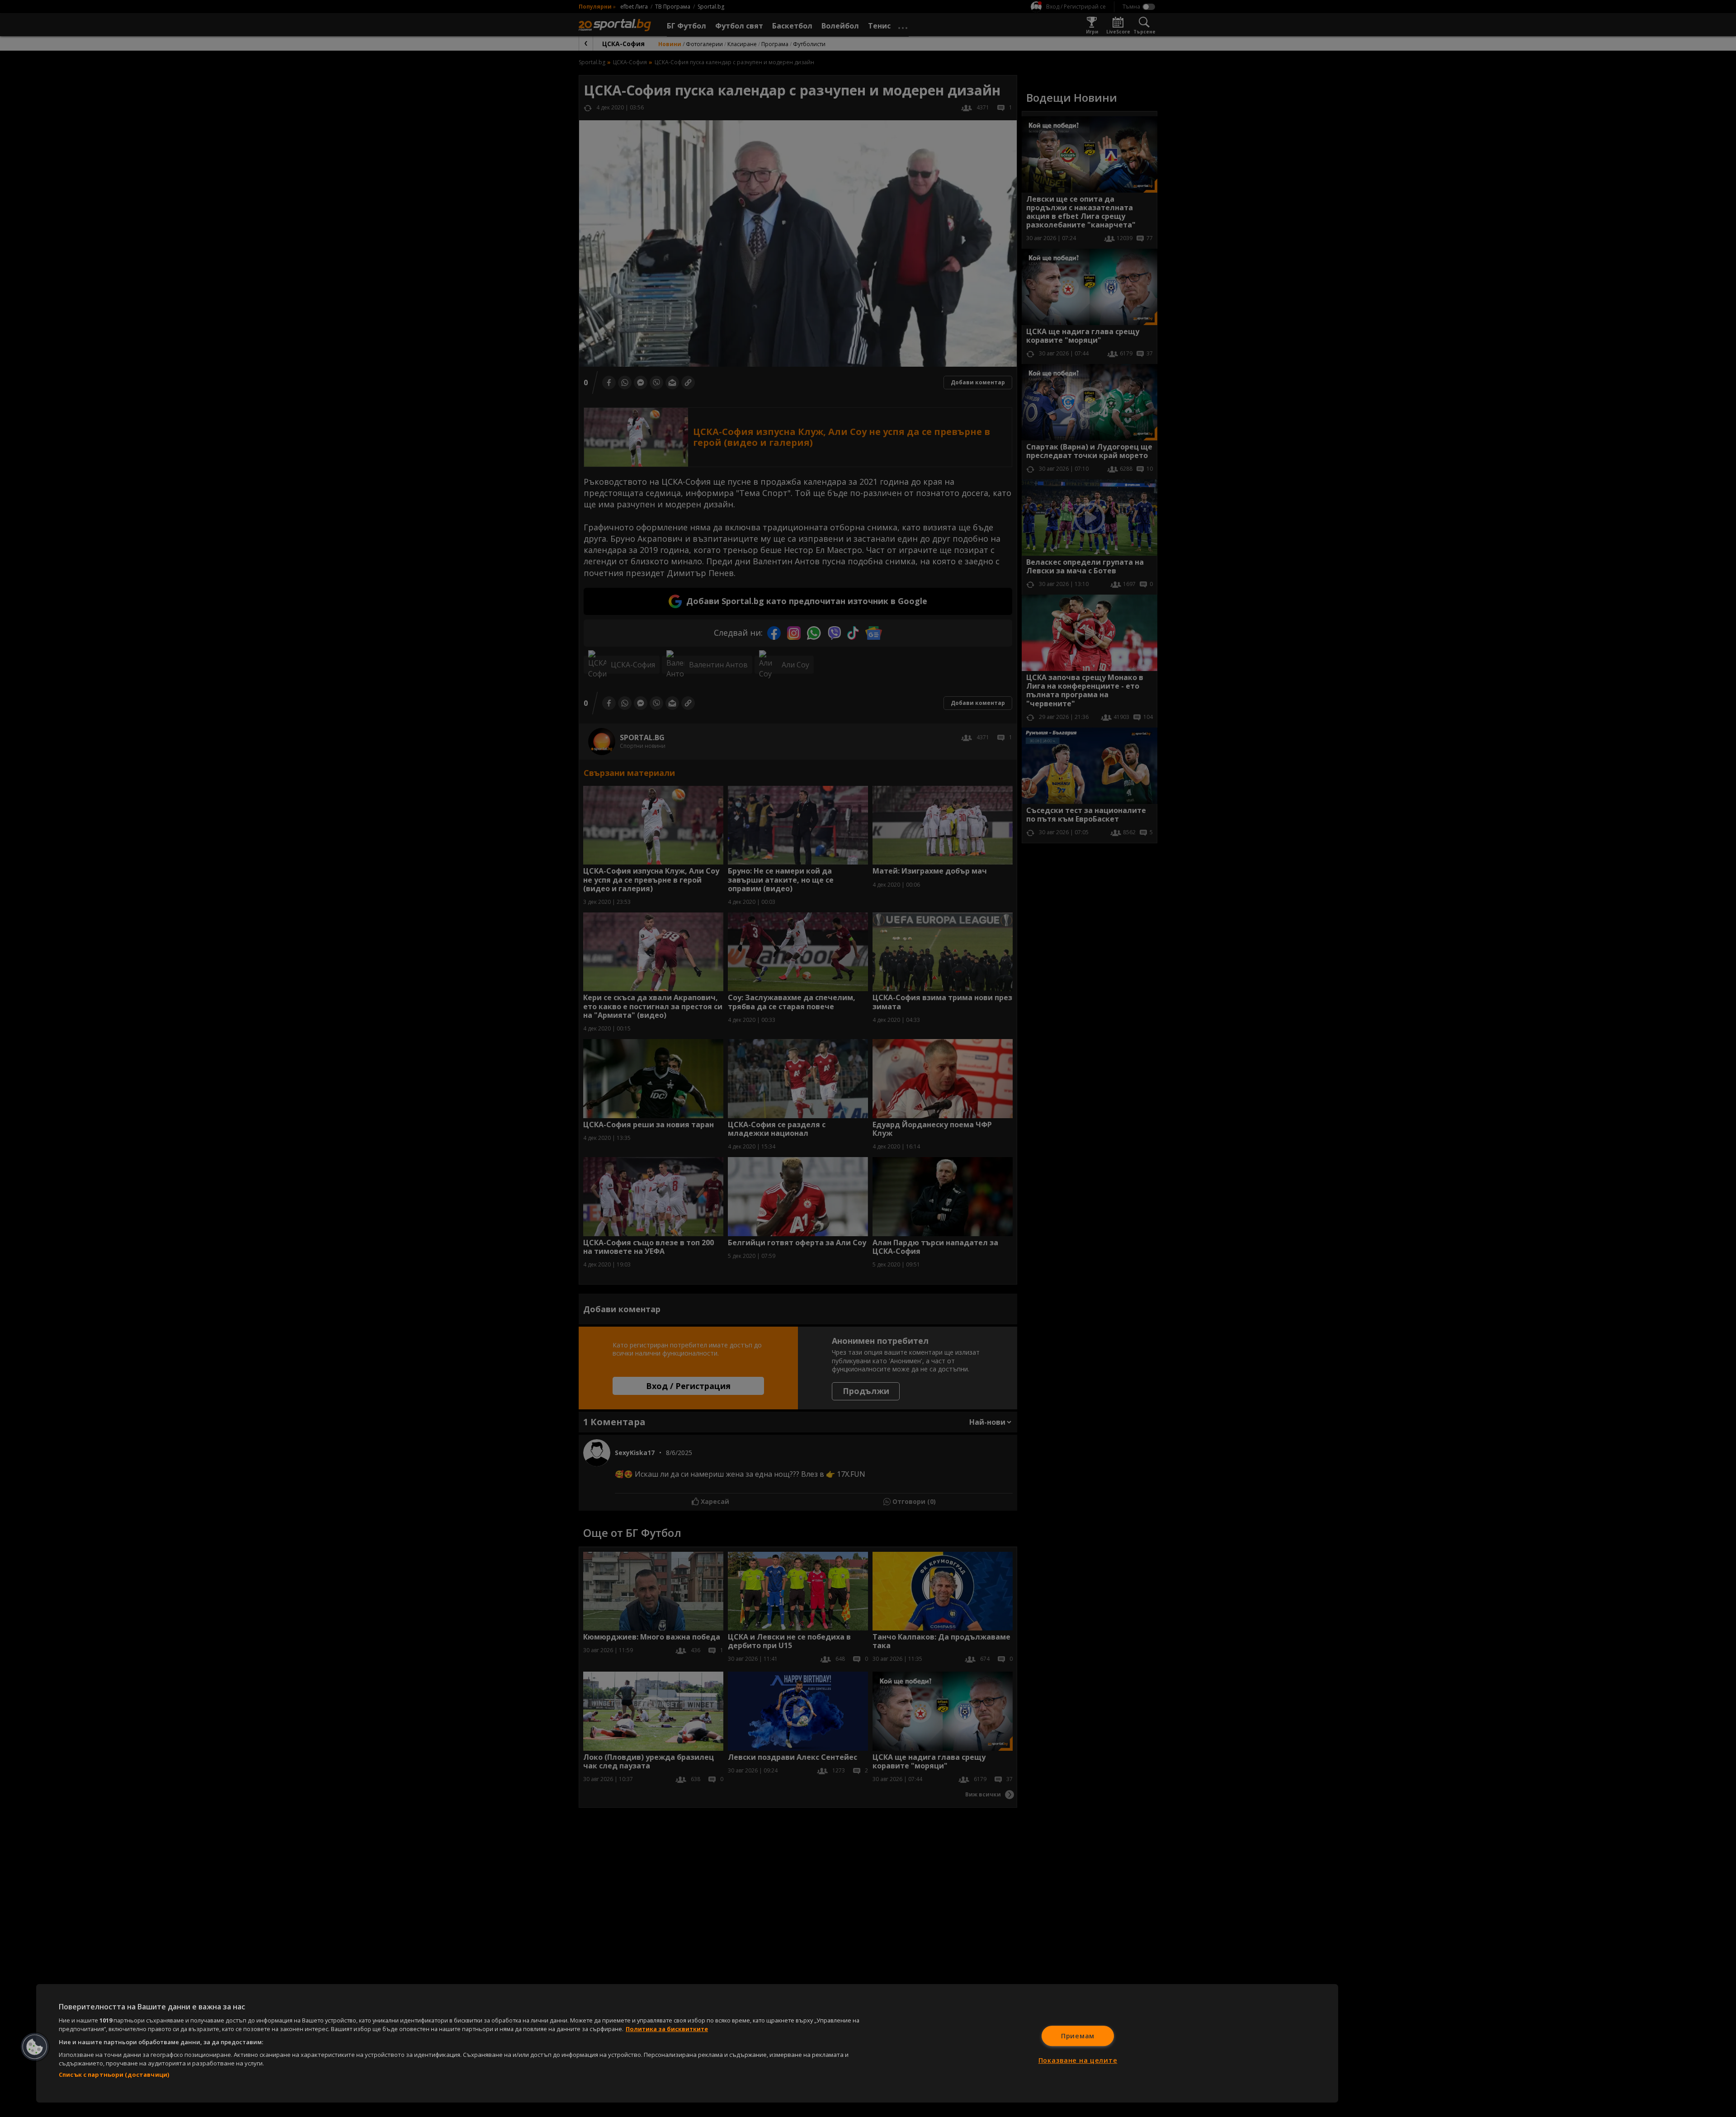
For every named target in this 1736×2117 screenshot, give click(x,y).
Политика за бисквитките (667, 2029)
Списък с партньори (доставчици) (114, 2074)
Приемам (1078, 2036)
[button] (35, 2047)
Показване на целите (1078, 2060)
